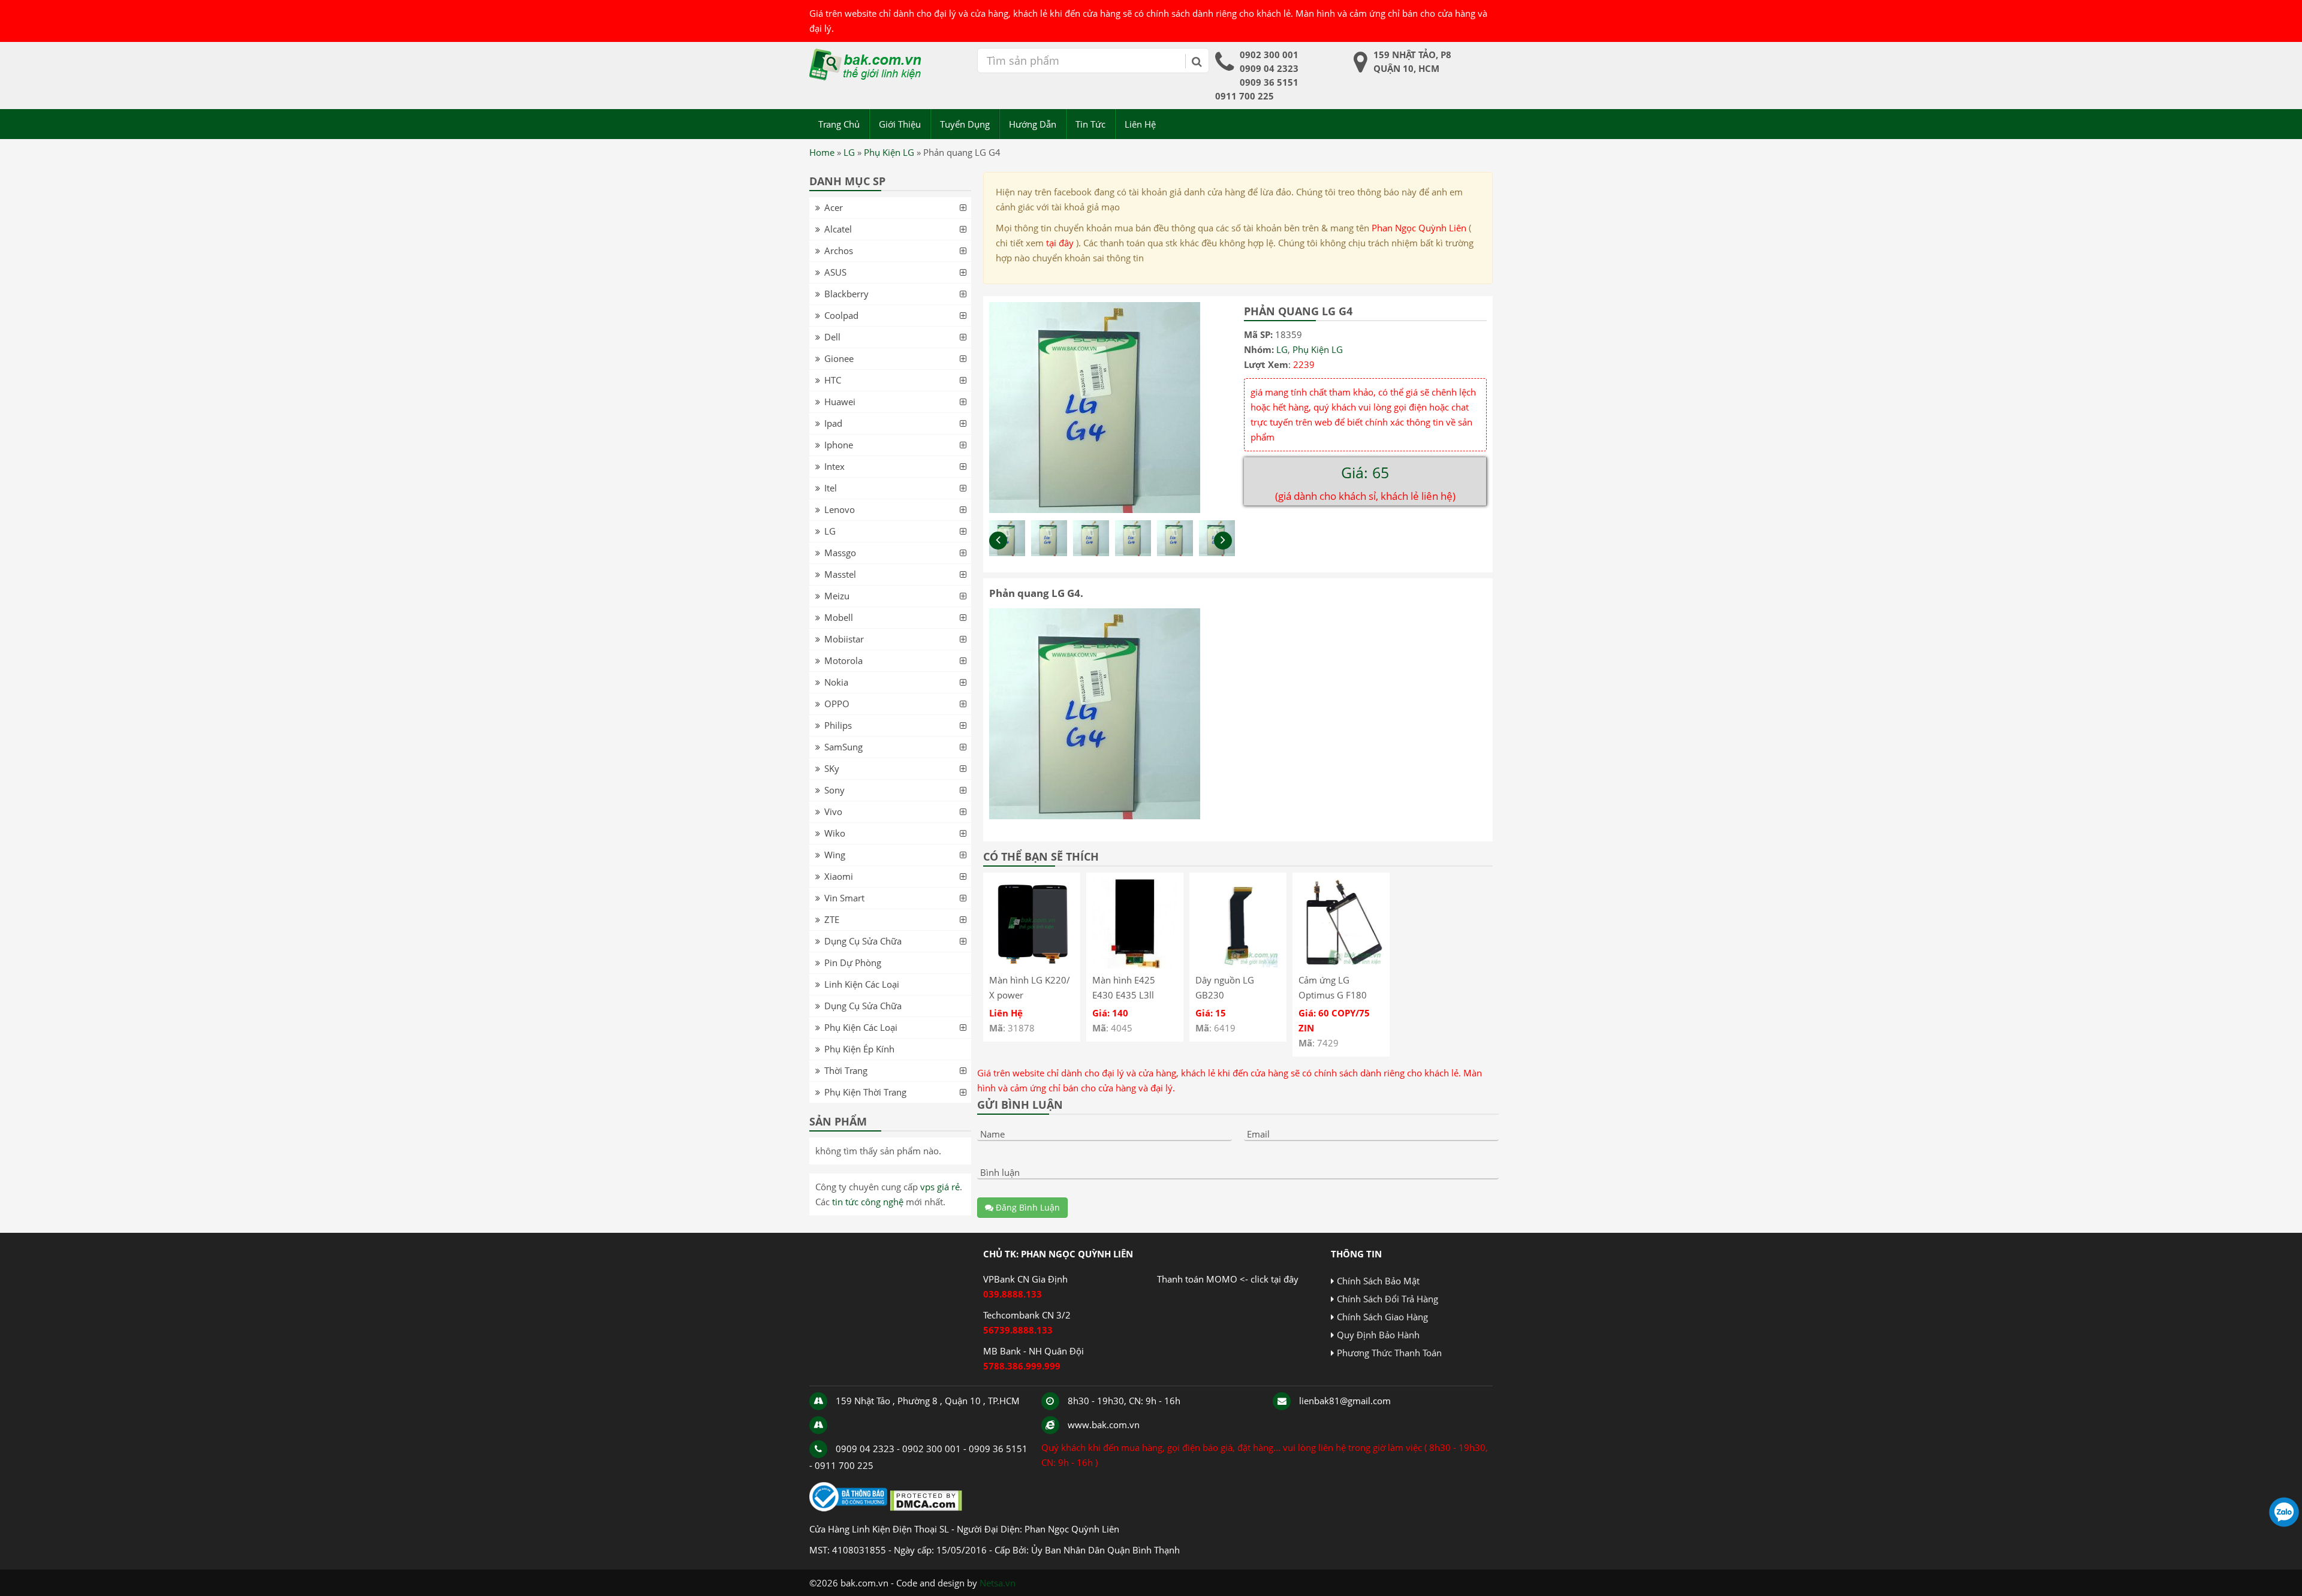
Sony (834, 790)
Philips (838, 725)
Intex (834, 466)
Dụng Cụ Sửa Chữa (863, 941)
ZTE (832, 919)
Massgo (840, 553)
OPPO (837, 704)
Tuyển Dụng (965, 124)
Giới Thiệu (900, 124)
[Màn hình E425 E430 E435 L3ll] (1135, 965)
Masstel (840, 574)
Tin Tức (1090, 124)
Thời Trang (846, 1070)
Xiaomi (839, 876)
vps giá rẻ (940, 1187)
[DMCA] (926, 1508)
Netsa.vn (998, 1583)
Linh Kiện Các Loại (862, 984)
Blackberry (846, 294)
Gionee (839, 358)
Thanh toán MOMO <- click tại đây (1228, 1279)
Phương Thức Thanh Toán (1389, 1353)
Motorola (843, 660)
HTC (833, 380)
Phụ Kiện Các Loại (861, 1027)
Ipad (833, 423)
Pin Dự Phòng (853, 963)
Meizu (837, 596)
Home (822, 152)
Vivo (833, 811)
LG (849, 152)
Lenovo (840, 509)
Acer (834, 207)
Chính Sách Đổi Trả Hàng (1387, 1299)
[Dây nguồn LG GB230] (1238, 965)
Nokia (836, 682)
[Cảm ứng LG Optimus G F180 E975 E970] (1341, 965)
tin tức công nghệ (868, 1202)
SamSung (843, 747)
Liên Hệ (1140, 124)
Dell (832, 337)
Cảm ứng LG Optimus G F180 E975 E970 (1333, 995)
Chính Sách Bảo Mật (1378, 1281)
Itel (831, 488)
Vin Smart (844, 898)
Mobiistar (844, 639)
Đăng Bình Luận (1027, 1207)
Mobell (839, 617)
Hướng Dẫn (1033, 124)
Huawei (840, 402)
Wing (835, 855)
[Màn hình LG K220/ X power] (1032, 965)
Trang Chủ (839, 124)
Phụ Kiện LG (889, 152)
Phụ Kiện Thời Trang (865, 1092)
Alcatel (838, 229)
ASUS (835, 272)
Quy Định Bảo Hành (1378, 1335)
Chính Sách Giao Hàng (1382, 1317)
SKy (832, 768)
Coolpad (841, 315)
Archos (839, 251)
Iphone (839, 445)
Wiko (835, 833)
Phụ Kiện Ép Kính (859, 1049)
